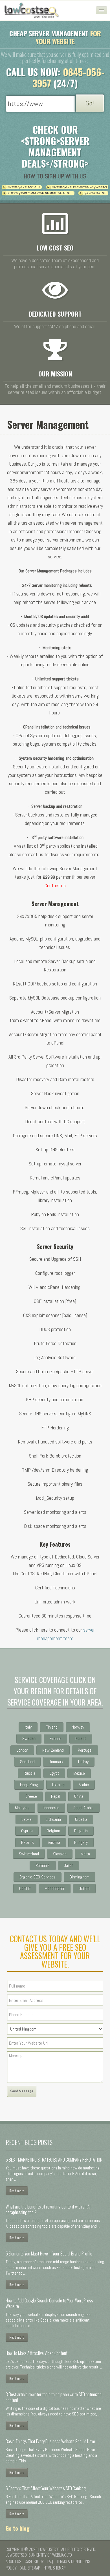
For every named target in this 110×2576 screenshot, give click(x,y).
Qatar (68, 1865)
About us (13, 2561)
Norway (78, 1727)
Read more (17, 2191)
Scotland (27, 1762)
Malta (85, 1854)
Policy (11, 2568)
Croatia (81, 1819)
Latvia (27, 1819)
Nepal (56, 1796)
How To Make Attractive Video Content (37, 2353)
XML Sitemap (30, 2568)
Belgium (53, 1831)
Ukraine (58, 1785)
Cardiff (25, 1888)
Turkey (83, 1762)
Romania (43, 1865)
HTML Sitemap (55, 2568)
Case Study (34, 2561)
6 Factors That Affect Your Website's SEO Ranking (46, 2488)
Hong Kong (29, 1785)
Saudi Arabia (83, 1808)
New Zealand (53, 1750)
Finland (52, 1727)
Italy (28, 1727)
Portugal (85, 1750)
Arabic (84, 1785)
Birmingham (80, 1877)
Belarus (27, 1842)
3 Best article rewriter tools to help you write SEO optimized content (54, 2397)
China (79, 1796)
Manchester (55, 1888)
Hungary (81, 1842)
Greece (31, 1796)
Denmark (56, 1762)
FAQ (50, 2561)
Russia (29, 1773)
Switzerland (29, 1854)
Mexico (79, 1773)
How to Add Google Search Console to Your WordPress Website (49, 2303)
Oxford (84, 1888)
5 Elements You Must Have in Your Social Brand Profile (49, 2254)
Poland (81, 1739)
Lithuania (53, 1819)
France (55, 1739)
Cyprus (27, 1831)
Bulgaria (81, 1831)
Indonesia (51, 1808)
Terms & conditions (73, 2561)
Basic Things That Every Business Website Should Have (50, 2441)
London (22, 1750)
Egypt (54, 1773)
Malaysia (22, 1808)
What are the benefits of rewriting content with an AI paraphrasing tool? (48, 2209)
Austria (54, 1842)
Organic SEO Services (38, 1877)
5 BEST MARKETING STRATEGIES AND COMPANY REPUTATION (54, 2160)
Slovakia (60, 1854)
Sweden (29, 1739)
